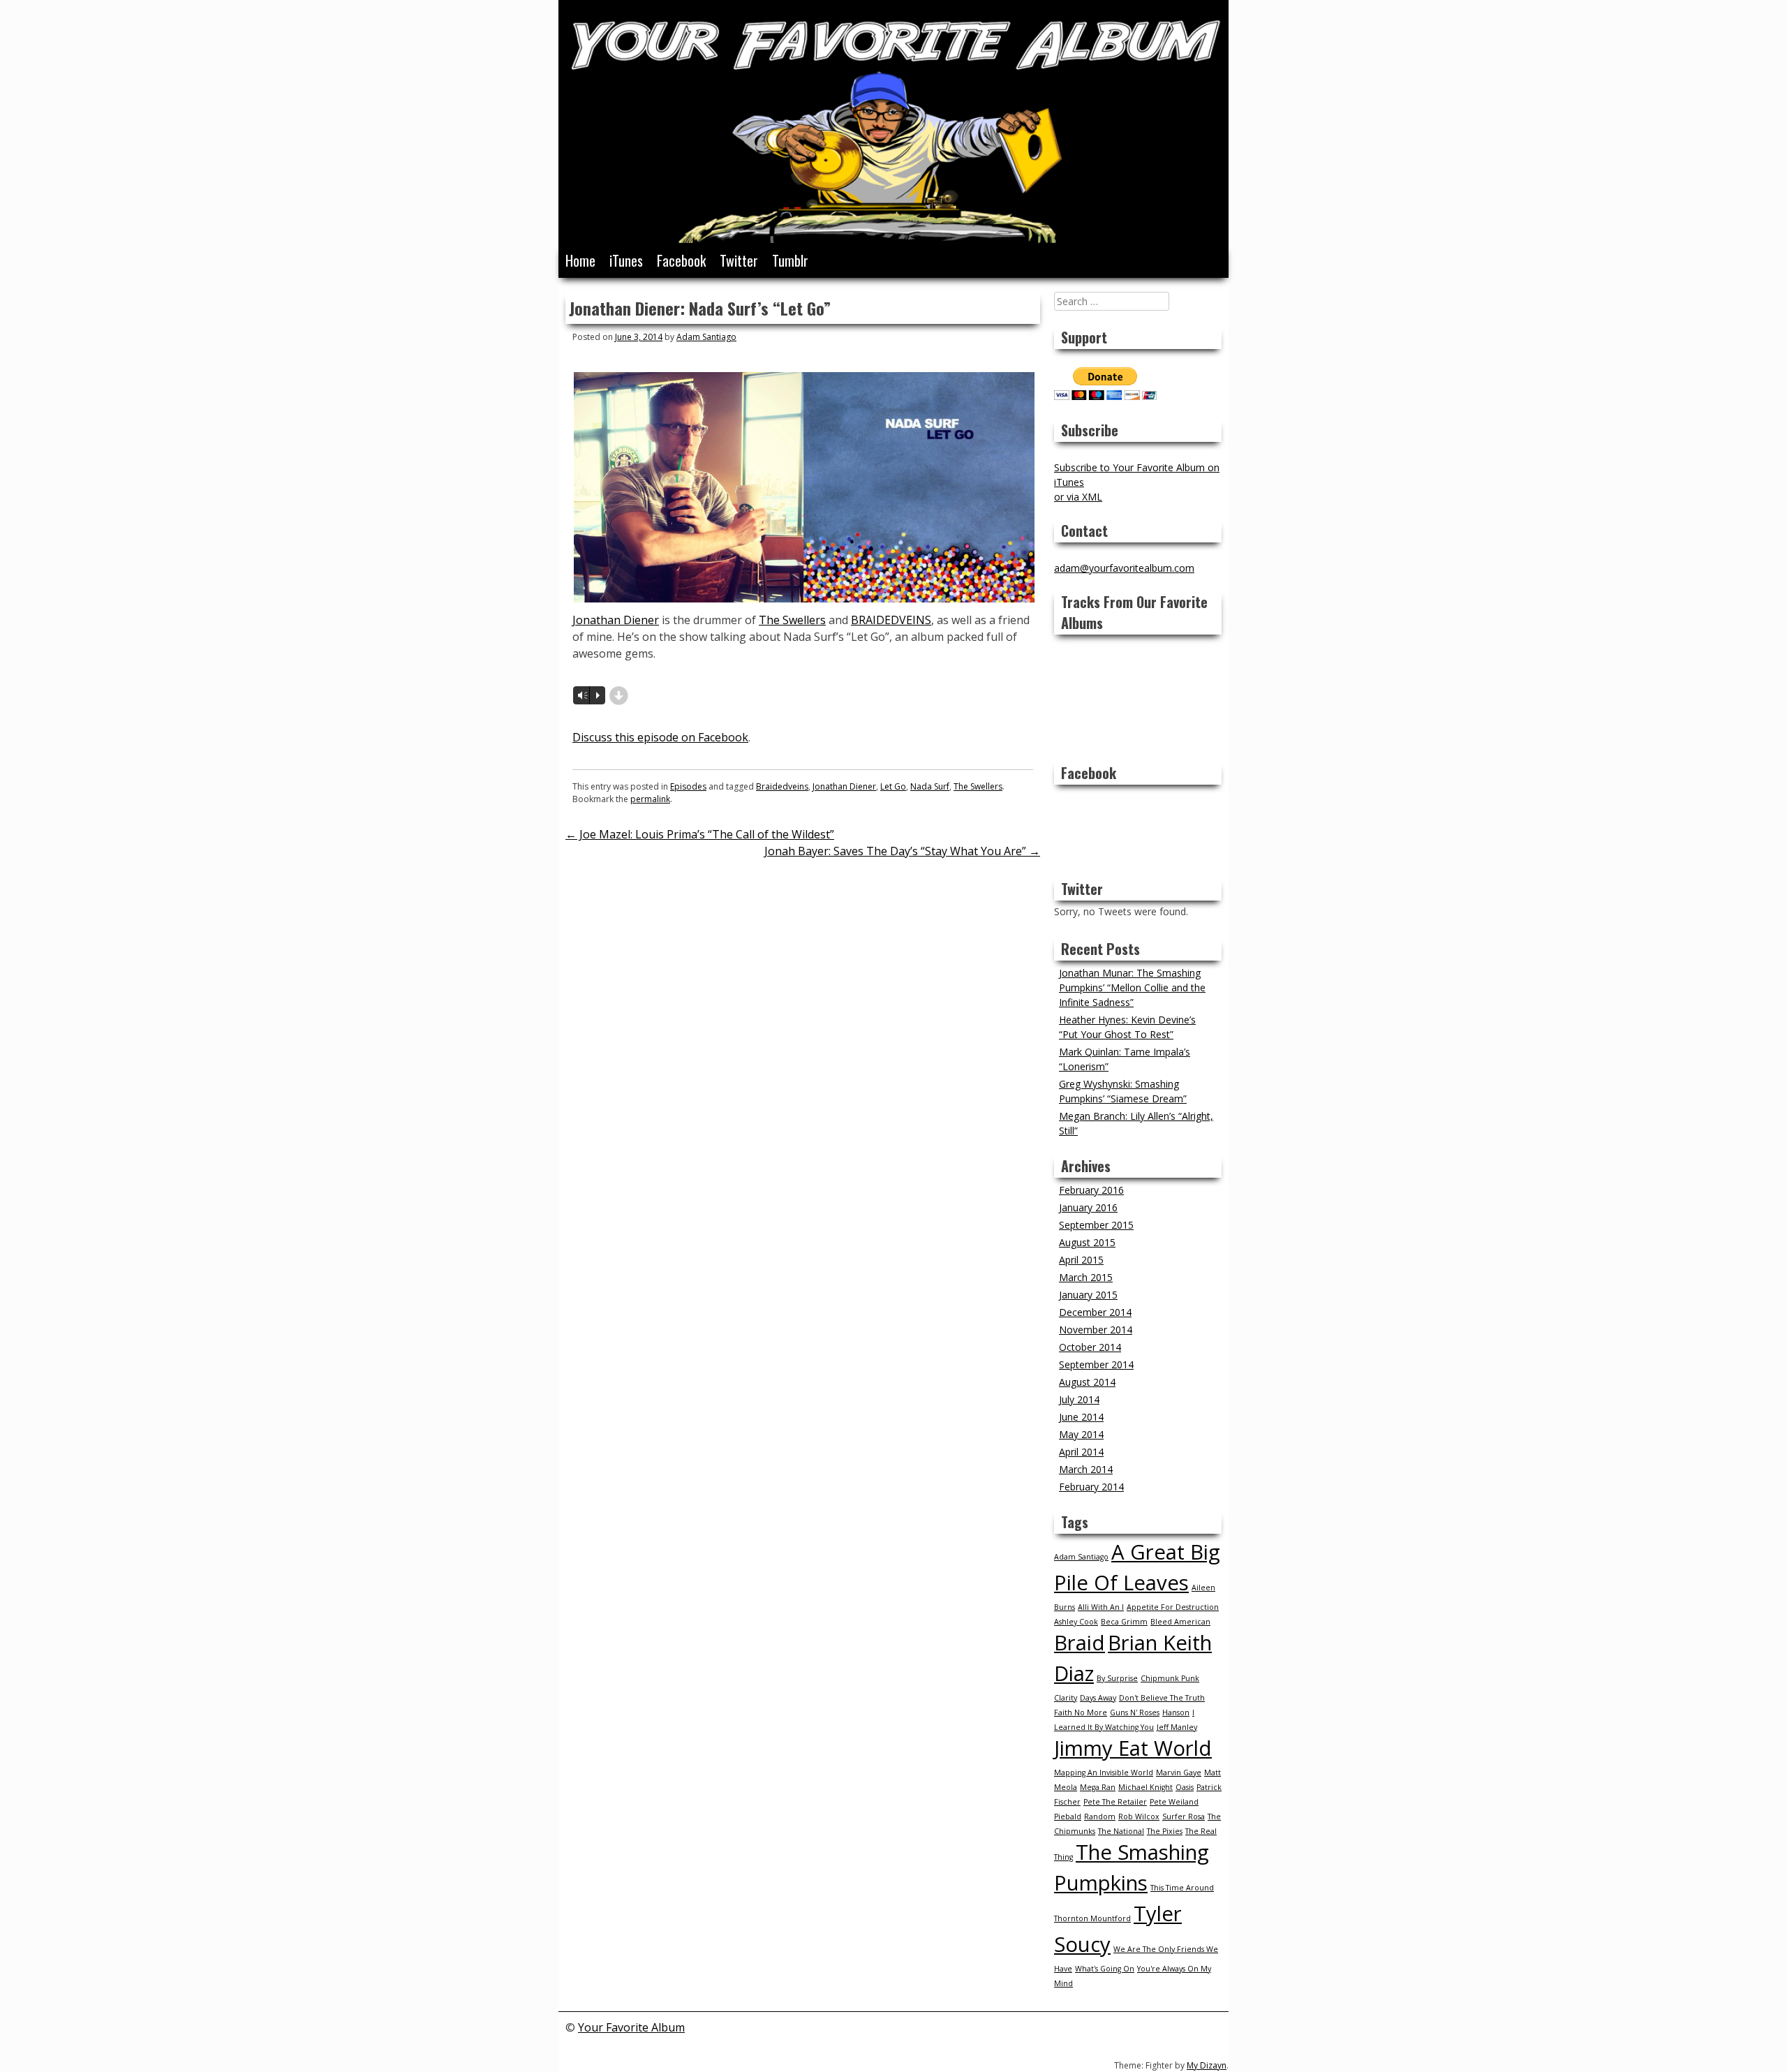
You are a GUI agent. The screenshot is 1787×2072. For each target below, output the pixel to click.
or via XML (1078, 497)
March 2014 (1086, 1469)
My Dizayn (1207, 2065)
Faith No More (1081, 1712)
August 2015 (1087, 1242)
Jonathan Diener (616, 620)
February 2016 (1091, 1190)
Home (580, 260)
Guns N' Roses (1135, 1712)
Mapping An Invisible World (1104, 1773)
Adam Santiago (706, 337)
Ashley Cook (1076, 1622)
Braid (1080, 1643)
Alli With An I (1101, 1607)
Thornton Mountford (1092, 1918)
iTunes (626, 260)
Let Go (893, 786)
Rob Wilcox (1139, 1816)
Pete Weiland (1174, 1802)
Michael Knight (1145, 1787)
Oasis (1185, 1787)
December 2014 (1095, 1312)
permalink (650, 799)
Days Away (1098, 1698)
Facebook (681, 260)
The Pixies (1165, 1831)
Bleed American (1180, 1622)
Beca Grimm (1124, 1622)
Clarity (1066, 1698)
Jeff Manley (1177, 1727)
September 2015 (1096, 1225)
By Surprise (1117, 1678)
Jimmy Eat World (1133, 1748)
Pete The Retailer (1115, 1802)
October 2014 (1090, 1347)
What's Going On (1105, 1969)
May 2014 (1081, 1434)
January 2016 (1088, 1207)
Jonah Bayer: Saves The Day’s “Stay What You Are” (902, 851)
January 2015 (1088, 1295)
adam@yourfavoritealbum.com (1124, 568)
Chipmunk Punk (1170, 1678)
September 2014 (1096, 1364)
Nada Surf (930, 786)
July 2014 (1079, 1399)
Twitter (739, 260)
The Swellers (792, 620)
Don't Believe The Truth (1162, 1698)
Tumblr (790, 260)
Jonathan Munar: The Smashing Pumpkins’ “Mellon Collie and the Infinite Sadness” (1132, 987)
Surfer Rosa (1184, 1816)
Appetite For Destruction (1173, 1607)
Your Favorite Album (631, 2027)
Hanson (1176, 1712)
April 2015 (1081, 1260)
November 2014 (1096, 1330)
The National (1121, 1831)
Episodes (688, 786)
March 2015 (1086, 1277)
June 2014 (1081, 1417)
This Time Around (1182, 1888)
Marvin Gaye (1179, 1773)
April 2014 (1081, 1452)
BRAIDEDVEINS (891, 620)
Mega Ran (1098, 1787)
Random (1100, 1816)
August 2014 (1087, 1382)
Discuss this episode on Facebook (660, 737)
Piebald (1068, 1816)
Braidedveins (782, 786)
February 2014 (1091, 1487)
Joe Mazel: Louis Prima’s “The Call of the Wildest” (700, 834)
